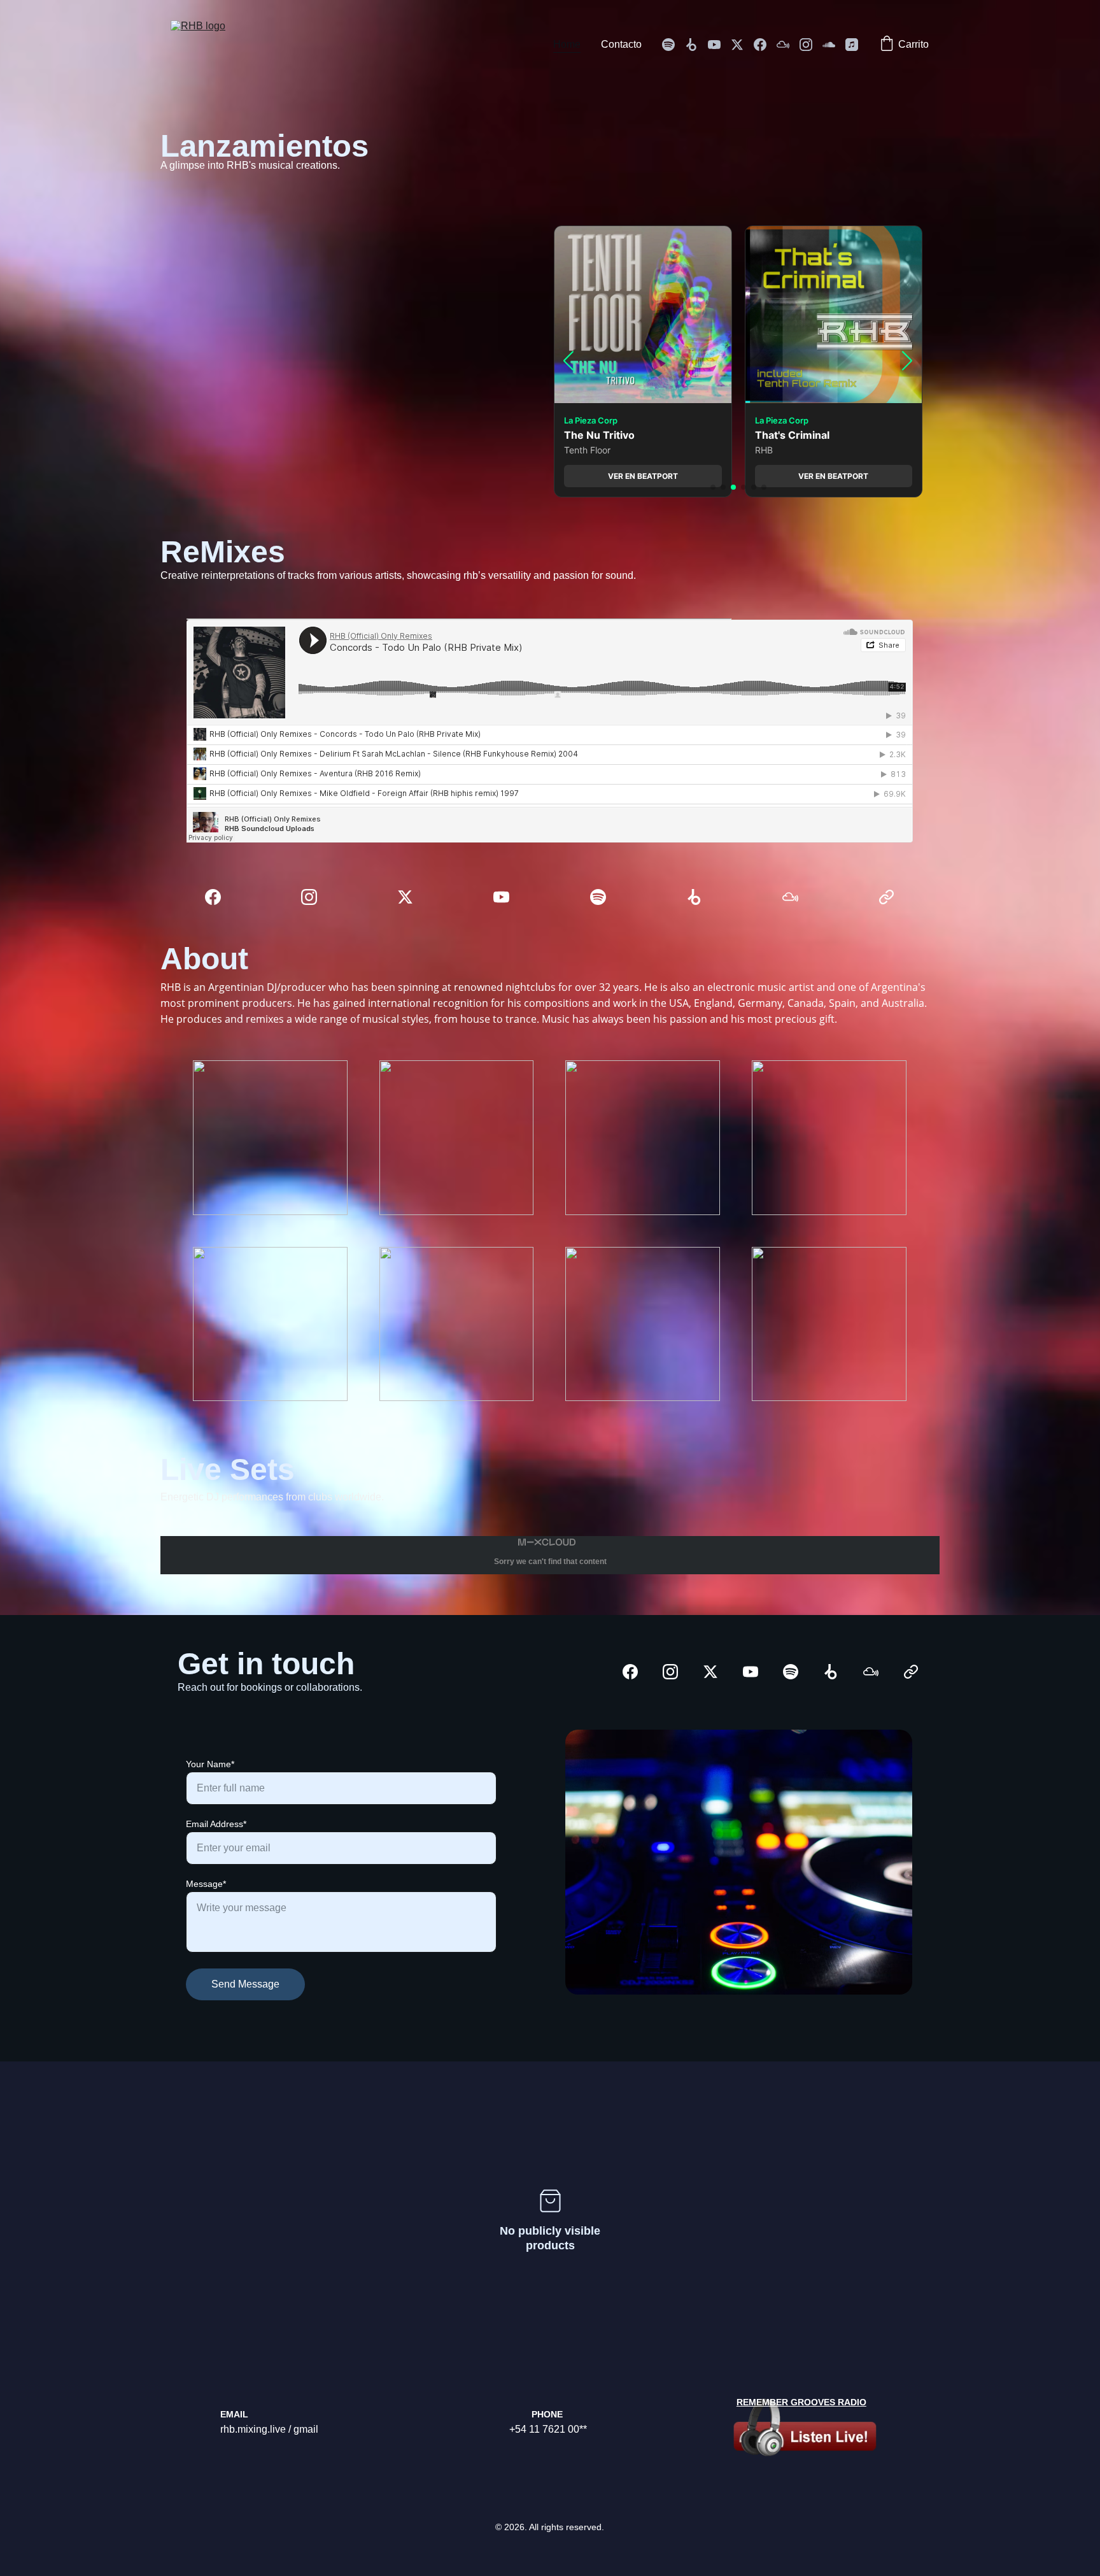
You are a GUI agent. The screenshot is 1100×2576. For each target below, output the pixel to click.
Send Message (245, 1984)
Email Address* (216, 1824)
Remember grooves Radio (801, 2402)
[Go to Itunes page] (852, 45)
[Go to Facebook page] (765, 45)
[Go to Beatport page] (696, 45)
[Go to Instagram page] (811, 45)
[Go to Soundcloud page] (834, 45)
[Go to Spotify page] (673, 45)
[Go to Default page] (886, 897)
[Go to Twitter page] (742, 45)
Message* (206, 1884)
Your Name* (210, 1764)
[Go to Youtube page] (719, 45)
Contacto (621, 44)
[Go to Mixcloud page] (788, 45)
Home (567, 44)
